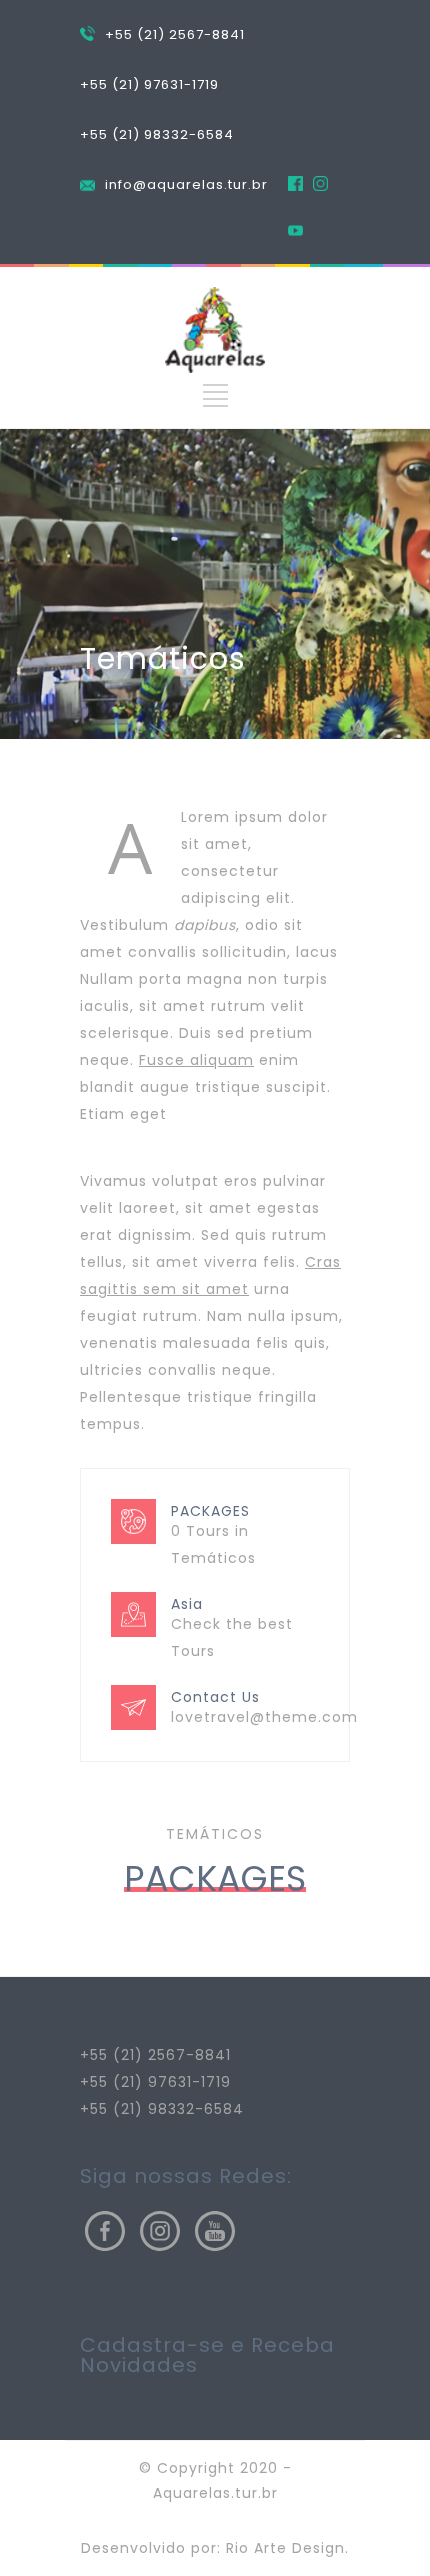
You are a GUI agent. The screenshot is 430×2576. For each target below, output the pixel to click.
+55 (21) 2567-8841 (175, 34)
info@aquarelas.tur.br (186, 184)
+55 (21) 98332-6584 (157, 134)
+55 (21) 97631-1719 (149, 84)
